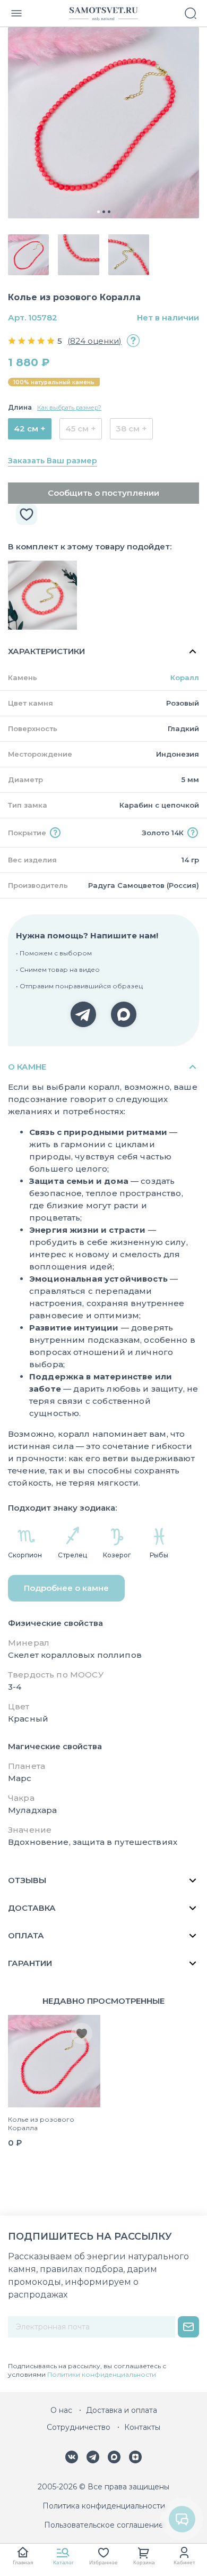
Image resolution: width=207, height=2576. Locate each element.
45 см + (81, 429)
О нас (61, 2410)
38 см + (131, 429)
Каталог (63, 2562)
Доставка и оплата (122, 2410)
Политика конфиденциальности (104, 2506)
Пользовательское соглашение (104, 2525)
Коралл (185, 677)
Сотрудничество (79, 2427)
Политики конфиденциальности (102, 2374)
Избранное (103, 2562)
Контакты (142, 2427)
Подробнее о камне (66, 1588)
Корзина (144, 2562)
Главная (23, 2562)
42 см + (30, 429)
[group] (103, 123)
